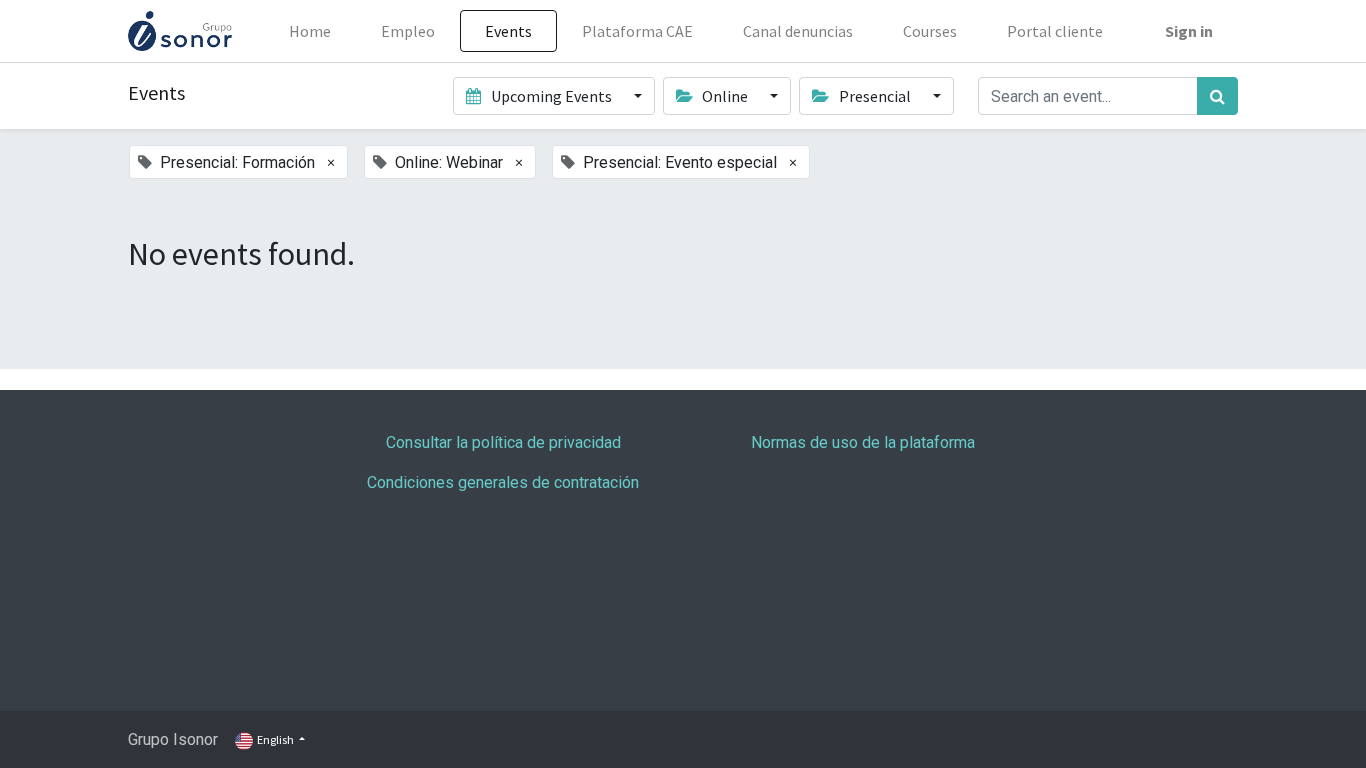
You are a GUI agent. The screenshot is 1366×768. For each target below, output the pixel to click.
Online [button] (725, 96)
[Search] (1217, 96)
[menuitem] (310, 31)
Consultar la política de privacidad (503, 442)
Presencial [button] (875, 96)
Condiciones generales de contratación (503, 482)
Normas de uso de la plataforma (863, 442)
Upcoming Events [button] (551, 96)
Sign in (1189, 31)
